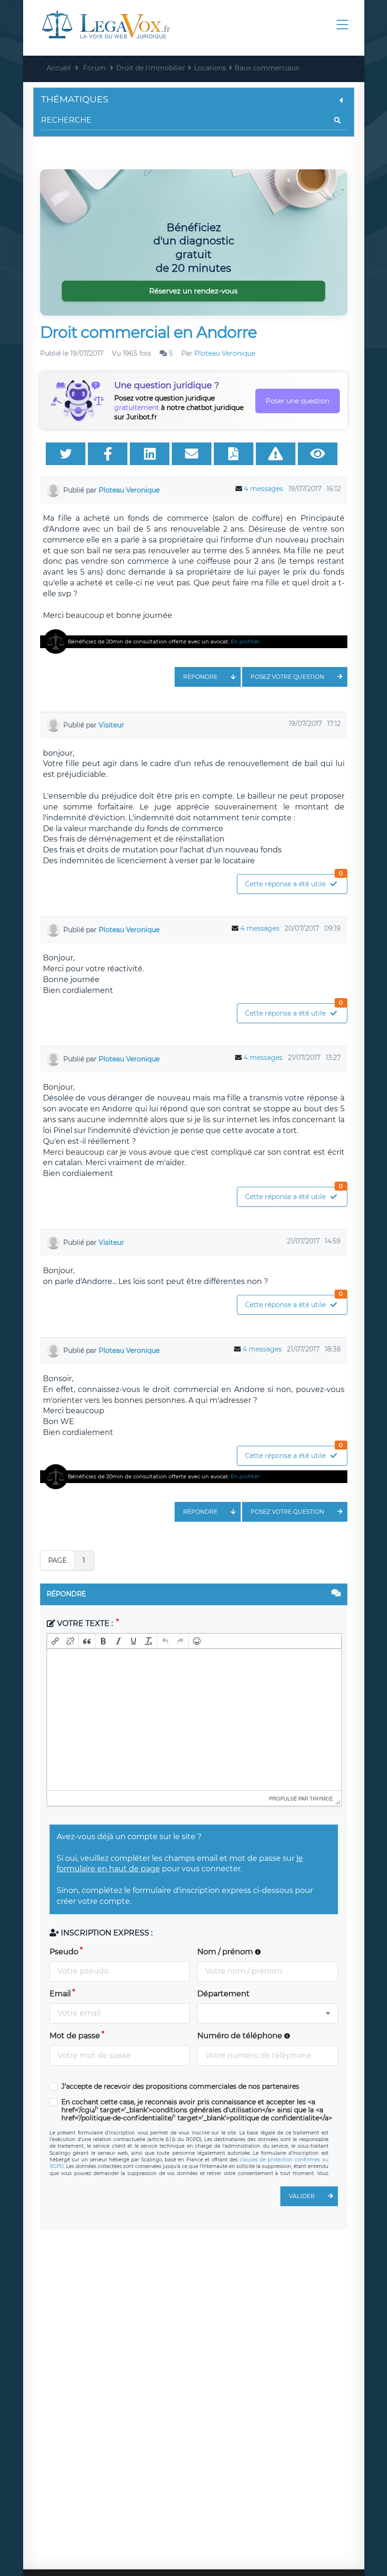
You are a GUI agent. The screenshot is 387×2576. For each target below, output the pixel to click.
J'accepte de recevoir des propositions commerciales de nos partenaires (180, 2087)
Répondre (200, 677)
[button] (55, 1641)
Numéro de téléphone (241, 2036)
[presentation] (55, 1641)
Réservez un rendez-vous (193, 291)
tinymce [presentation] (321, 1798)
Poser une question (298, 401)
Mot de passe (75, 2036)
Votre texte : (85, 1623)
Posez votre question (287, 677)
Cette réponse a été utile (294, 881)
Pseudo (64, 1952)
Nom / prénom (226, 1952)
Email (60, 1994)
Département (223, 1994)
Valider (302, 2196)
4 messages (264, 489)
